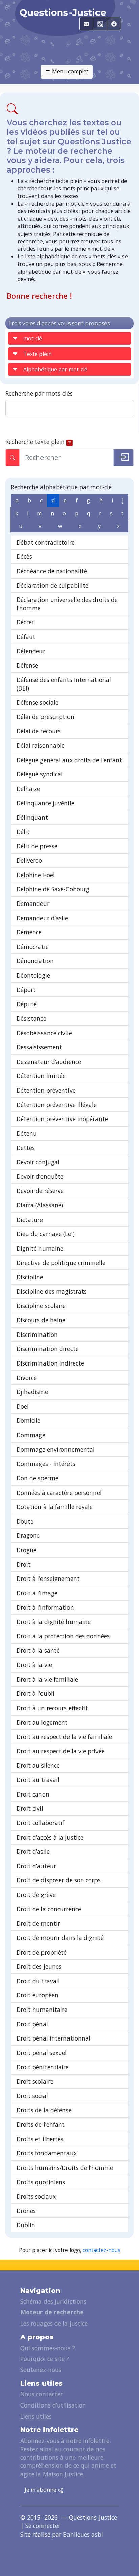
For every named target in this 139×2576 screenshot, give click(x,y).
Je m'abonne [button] (41, 2490)
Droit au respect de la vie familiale (64, 1737)
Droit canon (33, 1794)
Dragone (28, 1535)
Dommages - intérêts (46, 1464)
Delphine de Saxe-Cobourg (53, 889)
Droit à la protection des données (63, 1636)
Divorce (27, 1378)
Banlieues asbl (83, 2534)
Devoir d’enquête (40, 1176)
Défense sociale (37, 702)
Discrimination (37, 1335)
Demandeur (33, 903)
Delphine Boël (36, 875)
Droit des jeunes (39, 1966)
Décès (24, 556)
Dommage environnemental (56, 1449)
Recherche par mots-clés (39, 393)
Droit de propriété (42, 1952)
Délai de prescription (45, 717)
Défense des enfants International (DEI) (64, 684)
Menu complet (69, 71)
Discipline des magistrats (52, 1291)
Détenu (27, 1133)
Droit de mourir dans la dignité (60, 1938)
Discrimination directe (48, 1349)
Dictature (30, 1220)
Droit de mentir (38, 1923)
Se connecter (43, 2526)
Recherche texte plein (35, 442)
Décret (25, 622)
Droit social (32, 2096)
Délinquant (32, 817)
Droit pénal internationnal (53, 2038)
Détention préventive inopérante (62, 1119)
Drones (26, 2211)
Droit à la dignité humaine (54, 1622)
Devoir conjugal (38, 1162)
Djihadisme (32, 1392)
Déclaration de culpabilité (52, 585)
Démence (29, 932)
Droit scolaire (35, 2081)
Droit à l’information (45, 1607)
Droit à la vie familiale (47, 1679)
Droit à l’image (37, 1593)
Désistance (31, 1018)
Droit (24, 1564)
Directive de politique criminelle (61, 1263)
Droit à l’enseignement (48, 1578)
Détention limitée (41, 1076)
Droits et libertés (40, 2139)
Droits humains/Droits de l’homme (65, 2168)
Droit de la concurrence (49, 1909)
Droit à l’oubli (35, 1693)
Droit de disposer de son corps (59, 1880)
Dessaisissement (39, 1047)
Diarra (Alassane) (40, 1205)
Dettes (26, 1148)
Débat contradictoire (46, 542)
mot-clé (33, 338)
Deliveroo (29, 860)
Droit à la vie (34, 1665)
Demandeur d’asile (42, 918)
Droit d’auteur (36, 1866)
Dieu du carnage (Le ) (46, 1234)
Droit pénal (32, 2024)
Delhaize (28, 789)
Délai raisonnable (41, 745)
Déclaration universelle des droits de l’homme (67, 604)
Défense (27, 665)
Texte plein (37, 354)
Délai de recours (39, 731)
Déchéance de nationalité (52, 571)
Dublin (26, 2225)
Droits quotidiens (41, 2182)
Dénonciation (35, 961)
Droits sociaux (36, 2196)
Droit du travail (38, 1981)
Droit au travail (38, 1780)
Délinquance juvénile (45, 803)
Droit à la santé (38, 1650)
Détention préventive (46, 1090)
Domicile (29, 1420)
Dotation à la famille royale (55, 1507)
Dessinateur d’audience (49, 1062)
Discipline (30, 1277)
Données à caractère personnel (59, 1493)
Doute (25, 1521)
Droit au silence (38, 1765)
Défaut (26, 637)
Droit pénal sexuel (42, 2053)
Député (27, 1004)
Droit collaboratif (40, 1823)
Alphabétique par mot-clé (55, 369)
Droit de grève (36, 1895)
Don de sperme (37, 1478)
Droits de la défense (44, 2110)
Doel (23, 1406)
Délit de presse (37, 846)
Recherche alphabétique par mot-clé (61, 487)
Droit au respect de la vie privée (61, 1751)
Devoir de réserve (40, 1191)
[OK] (123, 458)
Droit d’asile (33, 1851)
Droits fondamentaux (47, 2153)
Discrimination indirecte (50, 1363)
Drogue (26, 1550)
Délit (23, 832)
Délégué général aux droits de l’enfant (69, 760)
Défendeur (31, 651)
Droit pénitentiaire (43, 2067)
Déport (26, 990)
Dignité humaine (40, 1248)
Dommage (31, 1435)
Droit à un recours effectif (52, 1708)
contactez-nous (102, 2250)
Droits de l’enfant (41, 2124)
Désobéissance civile (44, 1033)
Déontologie (33, 975)
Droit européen (37, 1995)
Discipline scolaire (41, 1306)
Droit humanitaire (42, 2010)
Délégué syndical (40, 774)
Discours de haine (41, 1320)
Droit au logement (42, 1722)
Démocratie (33, 947)
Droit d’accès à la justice (50, 1837)
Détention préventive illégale (57, 1105)
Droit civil (30, 1808)
